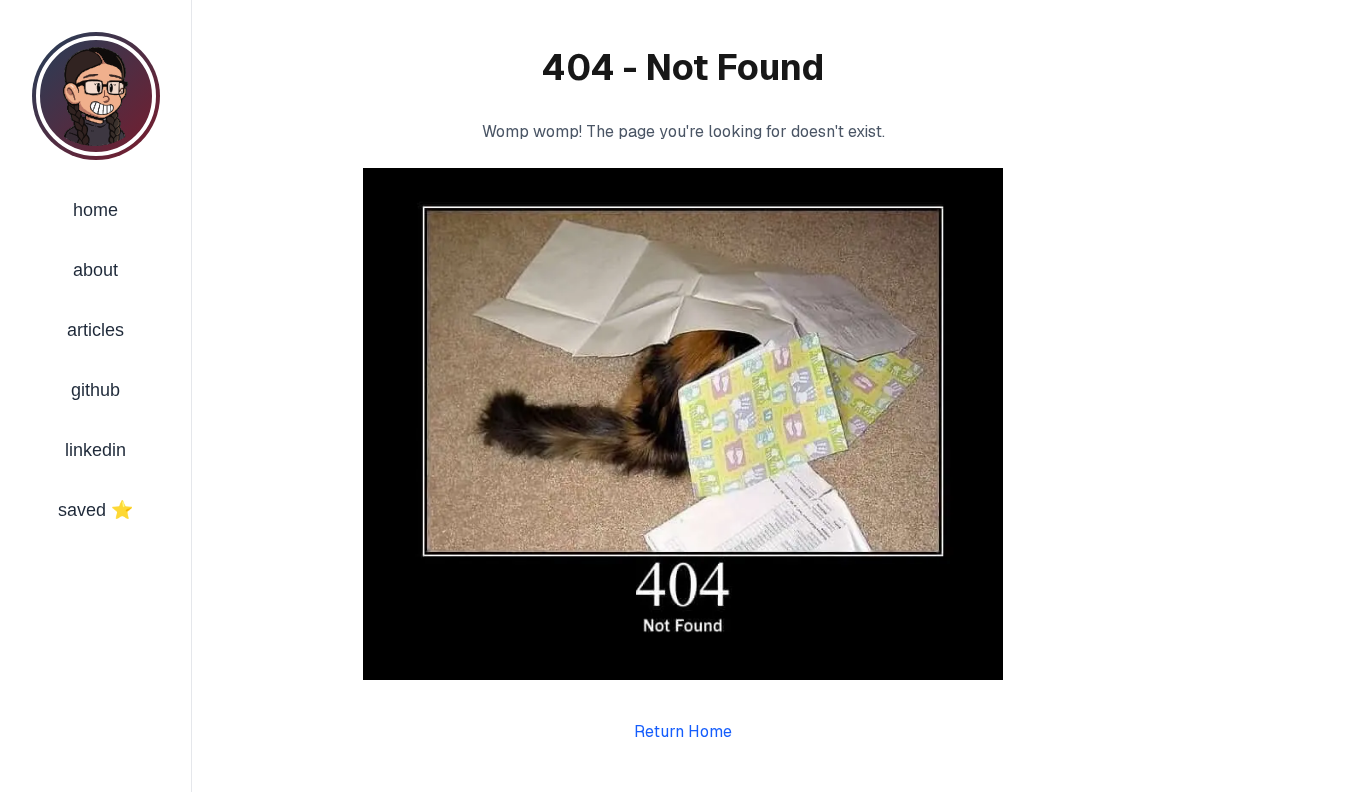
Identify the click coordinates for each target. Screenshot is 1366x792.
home (95, 210)
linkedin (95, 450)
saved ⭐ (95, 510)
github (95, 390)
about (95, 270)
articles (95, 330)
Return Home (683, 731)
